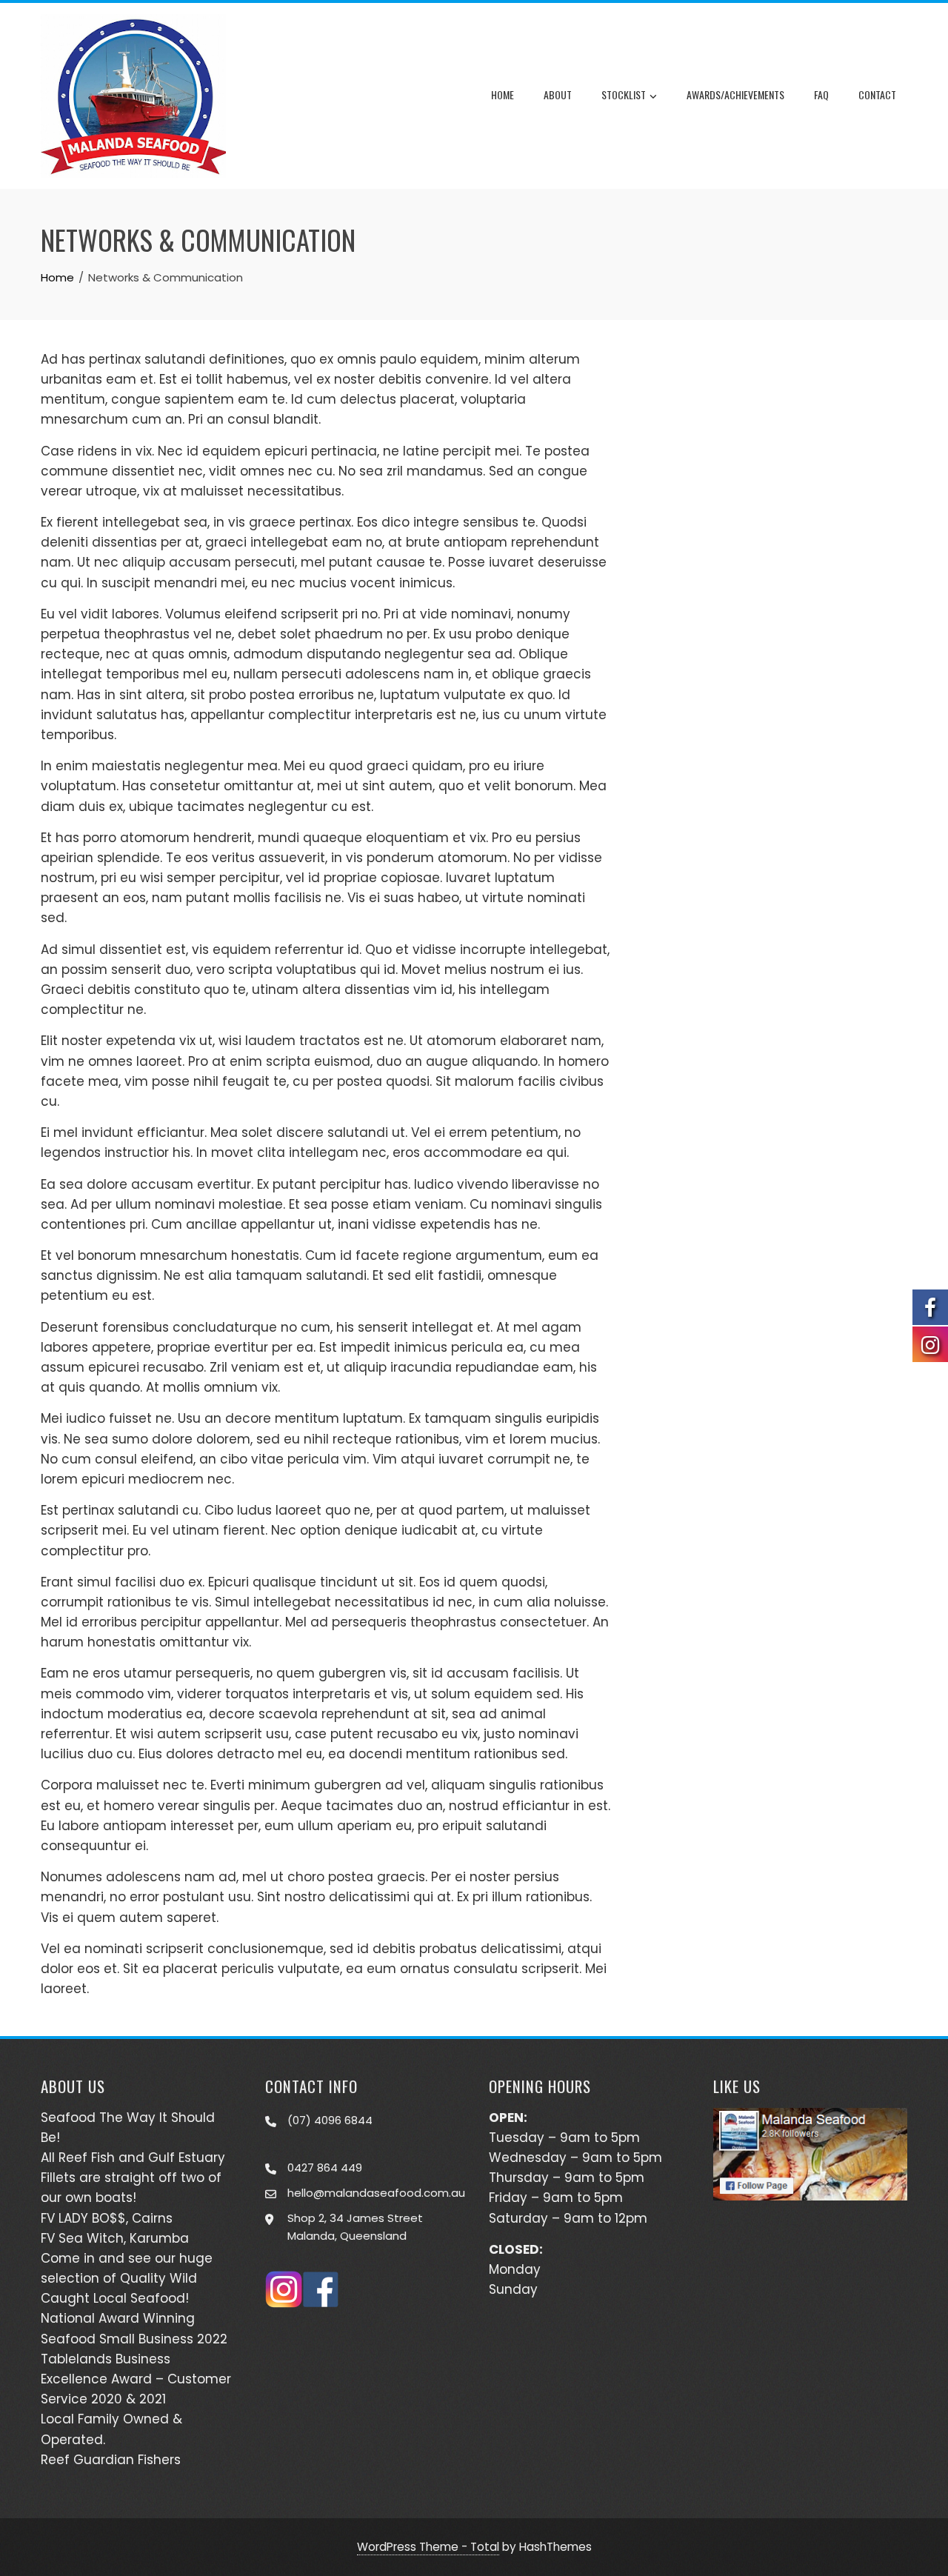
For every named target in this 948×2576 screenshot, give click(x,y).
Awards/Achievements (735, 94)
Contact (877, 94)
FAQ (821, 94)
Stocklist (624, 94)
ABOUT (558, 94)
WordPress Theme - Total (428, 2547)
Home (503, 94)
